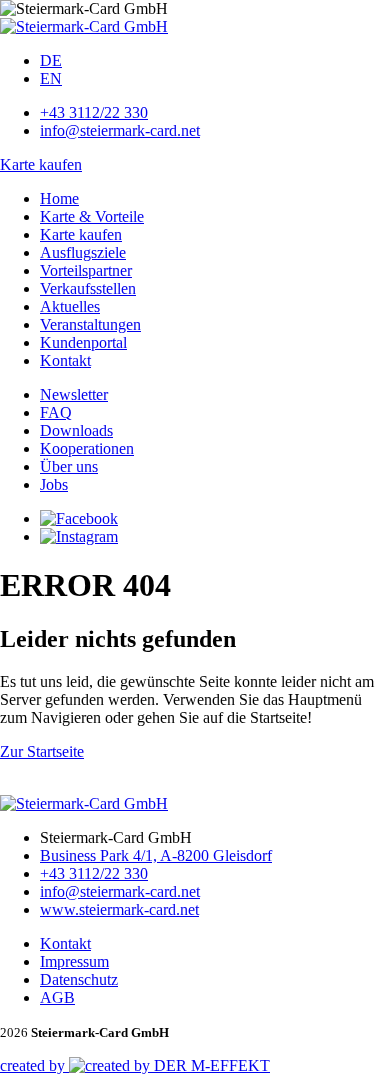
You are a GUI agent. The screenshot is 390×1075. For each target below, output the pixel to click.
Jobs (54, 484)
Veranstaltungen (90, 324)
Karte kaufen (41, 164)
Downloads (76, 430)
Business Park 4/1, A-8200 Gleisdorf (156, 855)
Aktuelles (70, 306)
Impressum (74, 961)
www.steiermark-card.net (119, 909)
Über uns (69, 466)
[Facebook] (79, 518)
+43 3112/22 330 (94, 112)
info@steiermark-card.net (120, 130)
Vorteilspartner (86, 270)
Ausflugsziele (83, 252)
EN (51, 78)
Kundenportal (83, 342)
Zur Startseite (42, 751)
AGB (57, 997)
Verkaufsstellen (88, 288)
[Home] (84, 26)
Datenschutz (79, 979)
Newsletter (74, 394)
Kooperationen (87, 448)
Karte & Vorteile (92, 216)
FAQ (56, 412)
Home (59, 198)
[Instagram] (79, 536)
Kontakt (65, 360)
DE (51, 60)
